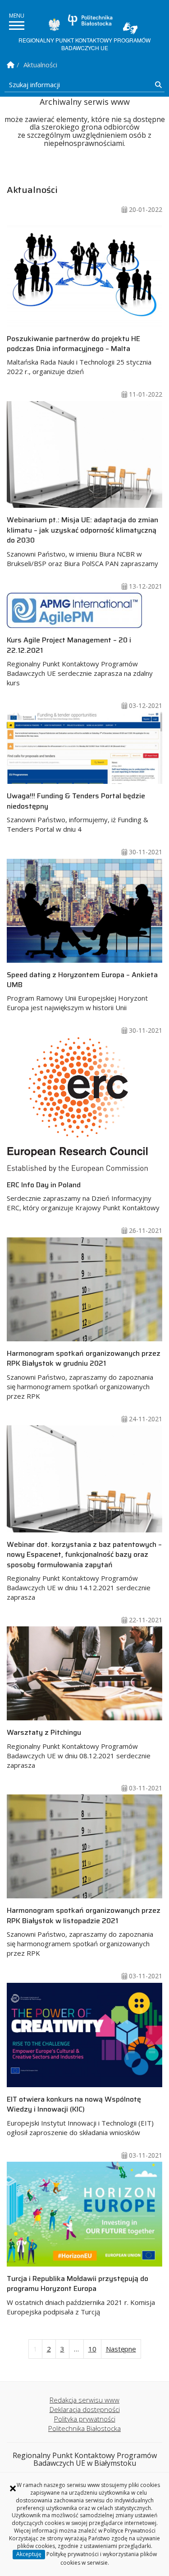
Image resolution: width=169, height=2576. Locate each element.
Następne (121, 2349)
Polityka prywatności (85, 2419)
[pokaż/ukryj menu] (17, 26)
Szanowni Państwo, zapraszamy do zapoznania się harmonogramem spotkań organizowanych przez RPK (84, 1374)
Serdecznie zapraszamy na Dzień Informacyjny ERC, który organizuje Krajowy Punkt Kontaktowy (83, 1196)
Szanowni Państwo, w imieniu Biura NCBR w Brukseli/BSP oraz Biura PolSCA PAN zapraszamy (82, 541)
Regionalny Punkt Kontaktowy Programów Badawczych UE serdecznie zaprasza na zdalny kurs (80, 661)
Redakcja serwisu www (84, 2400)
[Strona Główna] (11, 65)
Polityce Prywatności (130, 2531)
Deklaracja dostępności (85, 2409)
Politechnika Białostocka (90, 20)
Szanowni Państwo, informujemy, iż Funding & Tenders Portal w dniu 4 (78, 812)
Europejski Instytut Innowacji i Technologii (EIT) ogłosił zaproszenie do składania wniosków (80, 2115)
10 (92, 2349)
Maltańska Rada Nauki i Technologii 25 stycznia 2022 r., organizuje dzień (79, 355)
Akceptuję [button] (29, 2554)
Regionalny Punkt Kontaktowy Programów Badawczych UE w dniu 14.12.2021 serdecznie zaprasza (84, 1570)
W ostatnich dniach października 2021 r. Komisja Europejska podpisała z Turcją (81, 2294)
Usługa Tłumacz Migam (130, 28)
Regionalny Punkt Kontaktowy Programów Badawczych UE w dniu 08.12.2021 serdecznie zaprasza (79, 1748)
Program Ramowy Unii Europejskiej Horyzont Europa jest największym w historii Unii (82, 991)
